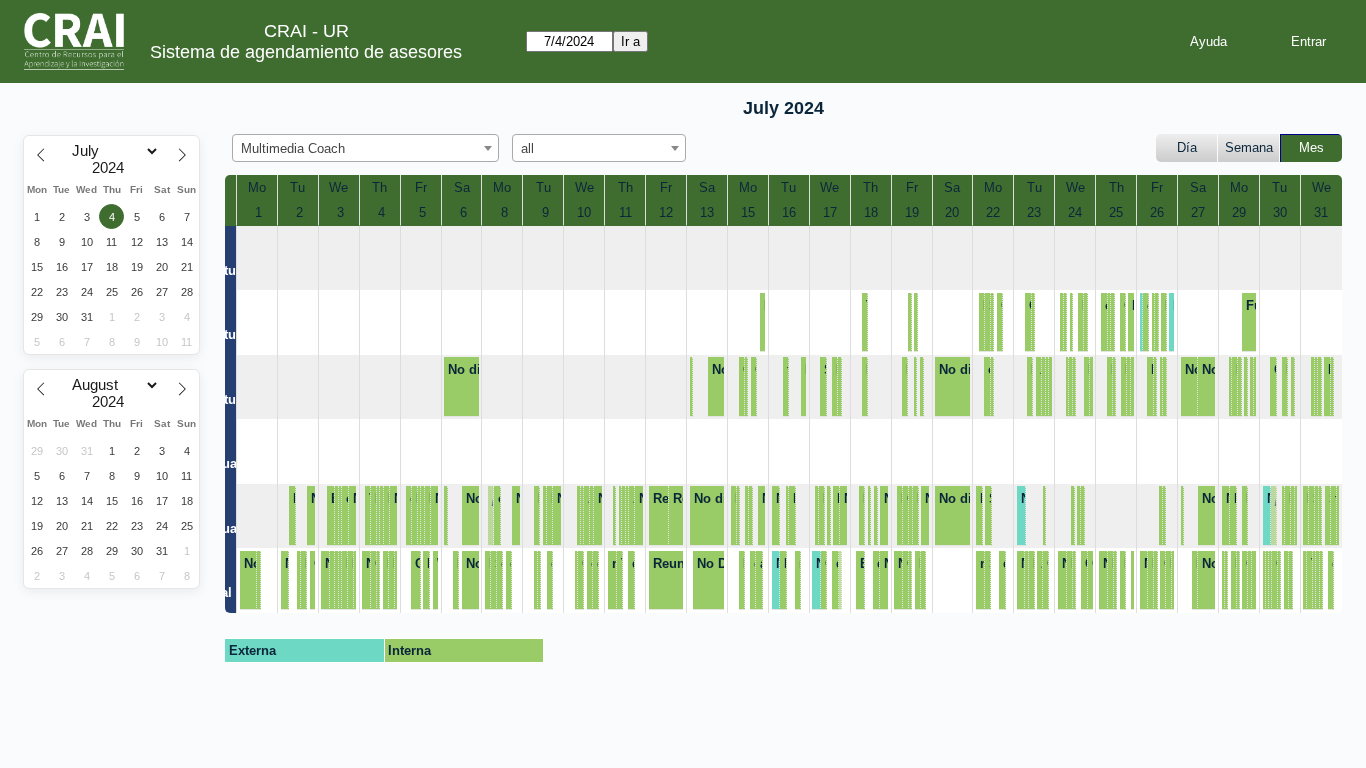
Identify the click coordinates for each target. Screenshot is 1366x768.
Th (379, 187)
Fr (421, 187)
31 (1321, 212)
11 (625, 212)
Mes (1311, 147)
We (338, 187)
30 (1280, 212)
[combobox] (365, 148)
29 (1239, 212)
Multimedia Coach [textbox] (293, 148)
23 (1034, 212)
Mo (257, 187)
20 (952, 212)
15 (748, 212)
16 (789, 212)
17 (830, 212)
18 (871, 212)
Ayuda (1208, 41)
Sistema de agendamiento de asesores (306, 52)
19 (912, 212)
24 (1075, 212)
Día (1187, 147)
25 (1116, 212)
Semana (1249, 147)
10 (584, 212)
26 (1157, 212)
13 (707, 212)
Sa (462, 187)
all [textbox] (527, 148)
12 (666, 212)
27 (1198, 212)
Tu (297, 187)
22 (993, 212)
